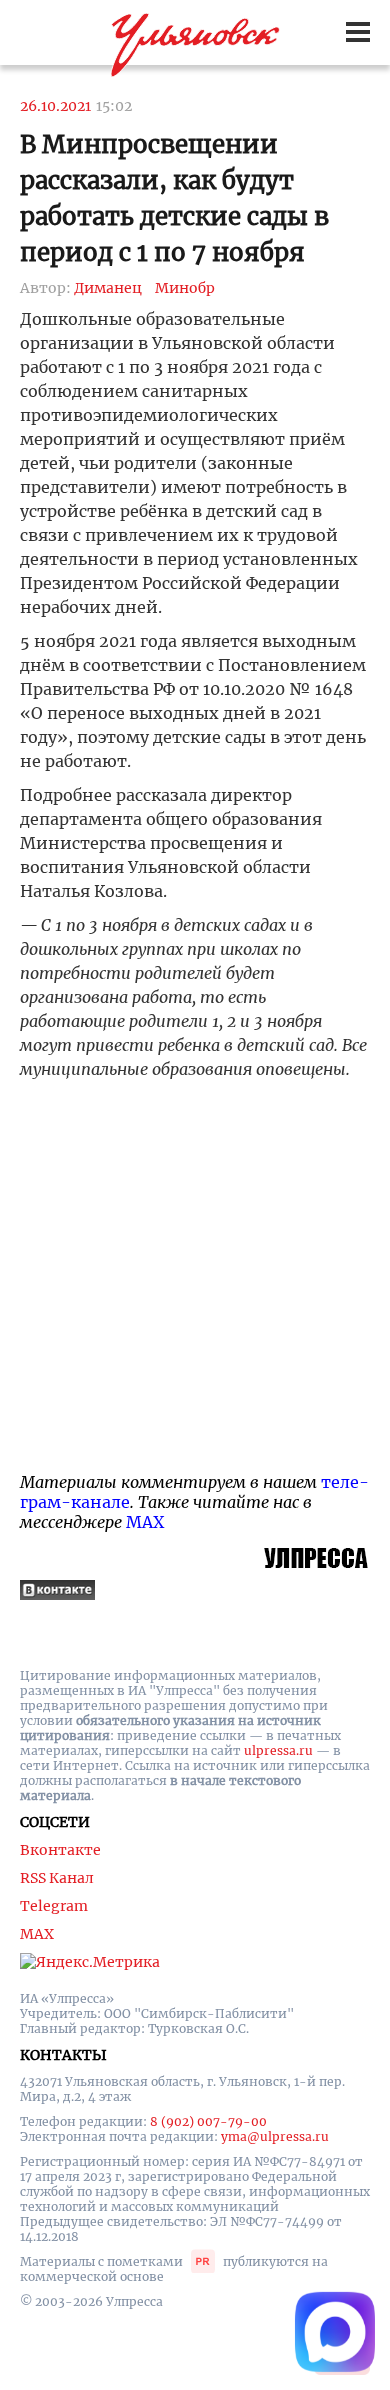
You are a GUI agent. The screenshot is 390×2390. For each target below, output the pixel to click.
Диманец (108, 288)
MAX (145, 1522)
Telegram (54, 1906)
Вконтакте (60, 1850)
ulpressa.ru (278, 1750)
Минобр (185, 288)
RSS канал (57, 1878)
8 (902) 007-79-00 (208, 2121)
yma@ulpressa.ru (275, 2136)
